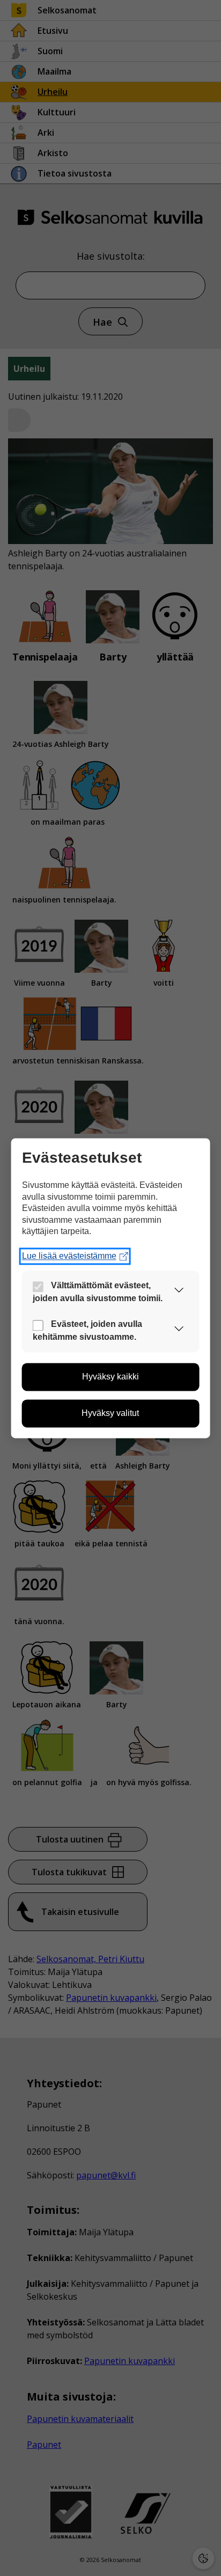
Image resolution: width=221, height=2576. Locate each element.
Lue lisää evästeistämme (69, 1256)
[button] (179, 1292)
